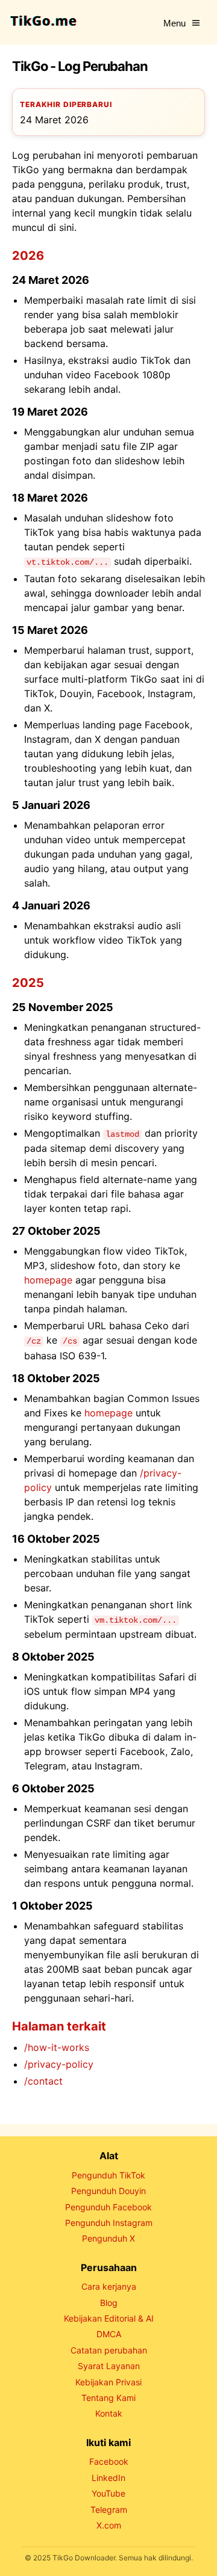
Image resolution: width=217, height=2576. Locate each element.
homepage (48, 1280)
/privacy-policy (59, 2064)
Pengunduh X (108, 2238)
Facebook (109, 2461)
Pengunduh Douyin (108, 2191)
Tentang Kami (108, 2398)
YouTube (108, 2493)
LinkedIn (108, 2478)
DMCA (109, 2334)
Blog (109, 2303)
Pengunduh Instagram (109, 2223)
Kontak (109, 2413)
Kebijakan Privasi (108, 2382)
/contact (43, 2081)
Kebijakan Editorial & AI (109, 2318)
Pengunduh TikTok (108, 2175)
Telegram (109, 2510)
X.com (109, 2525)
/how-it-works (57, 2047)
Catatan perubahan (109, 2350)
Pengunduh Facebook (108, 2207)
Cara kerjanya (109, 2286)
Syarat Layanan (109, 2366)
